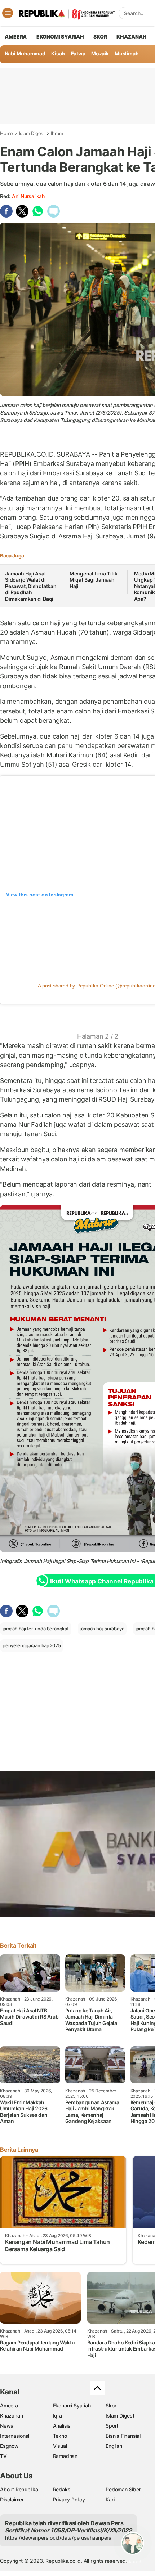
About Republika (19, 2489)
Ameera (9, 2405)
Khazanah (11, 2416)
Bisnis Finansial (123, 2436)
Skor (111, 2405)
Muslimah (127, 53)
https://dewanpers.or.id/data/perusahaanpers (58, 2538)
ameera (16, 37)
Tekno (60, 2436)
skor (100, 37)
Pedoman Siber (123, 2489)
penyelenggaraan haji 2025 (32, 1645)
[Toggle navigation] (8, 13)
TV (3, 2456)
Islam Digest (32, 133)
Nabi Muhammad (25, 53)
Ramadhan (65, 2456)
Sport (112, 2426)
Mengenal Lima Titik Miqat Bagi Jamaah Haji (94, 580)
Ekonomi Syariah (60, 37)
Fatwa (78, 53)
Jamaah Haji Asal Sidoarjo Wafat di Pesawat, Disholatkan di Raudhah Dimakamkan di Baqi (31, 586)
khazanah (131, 37)
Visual (60, 2446)
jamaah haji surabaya (102, 1629)
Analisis (62, 2426)
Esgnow (9, 2446)
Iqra (57, 2416)
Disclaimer (12, 2499)
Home (6, 133)
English (114, 2446)
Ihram (57, 133)
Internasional (15, 2436)
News (7, 2426)
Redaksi (62, 2489)
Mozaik (100, 53)
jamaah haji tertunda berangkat (36, 1629)
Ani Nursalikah (28, 196)
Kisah (58, 53)
